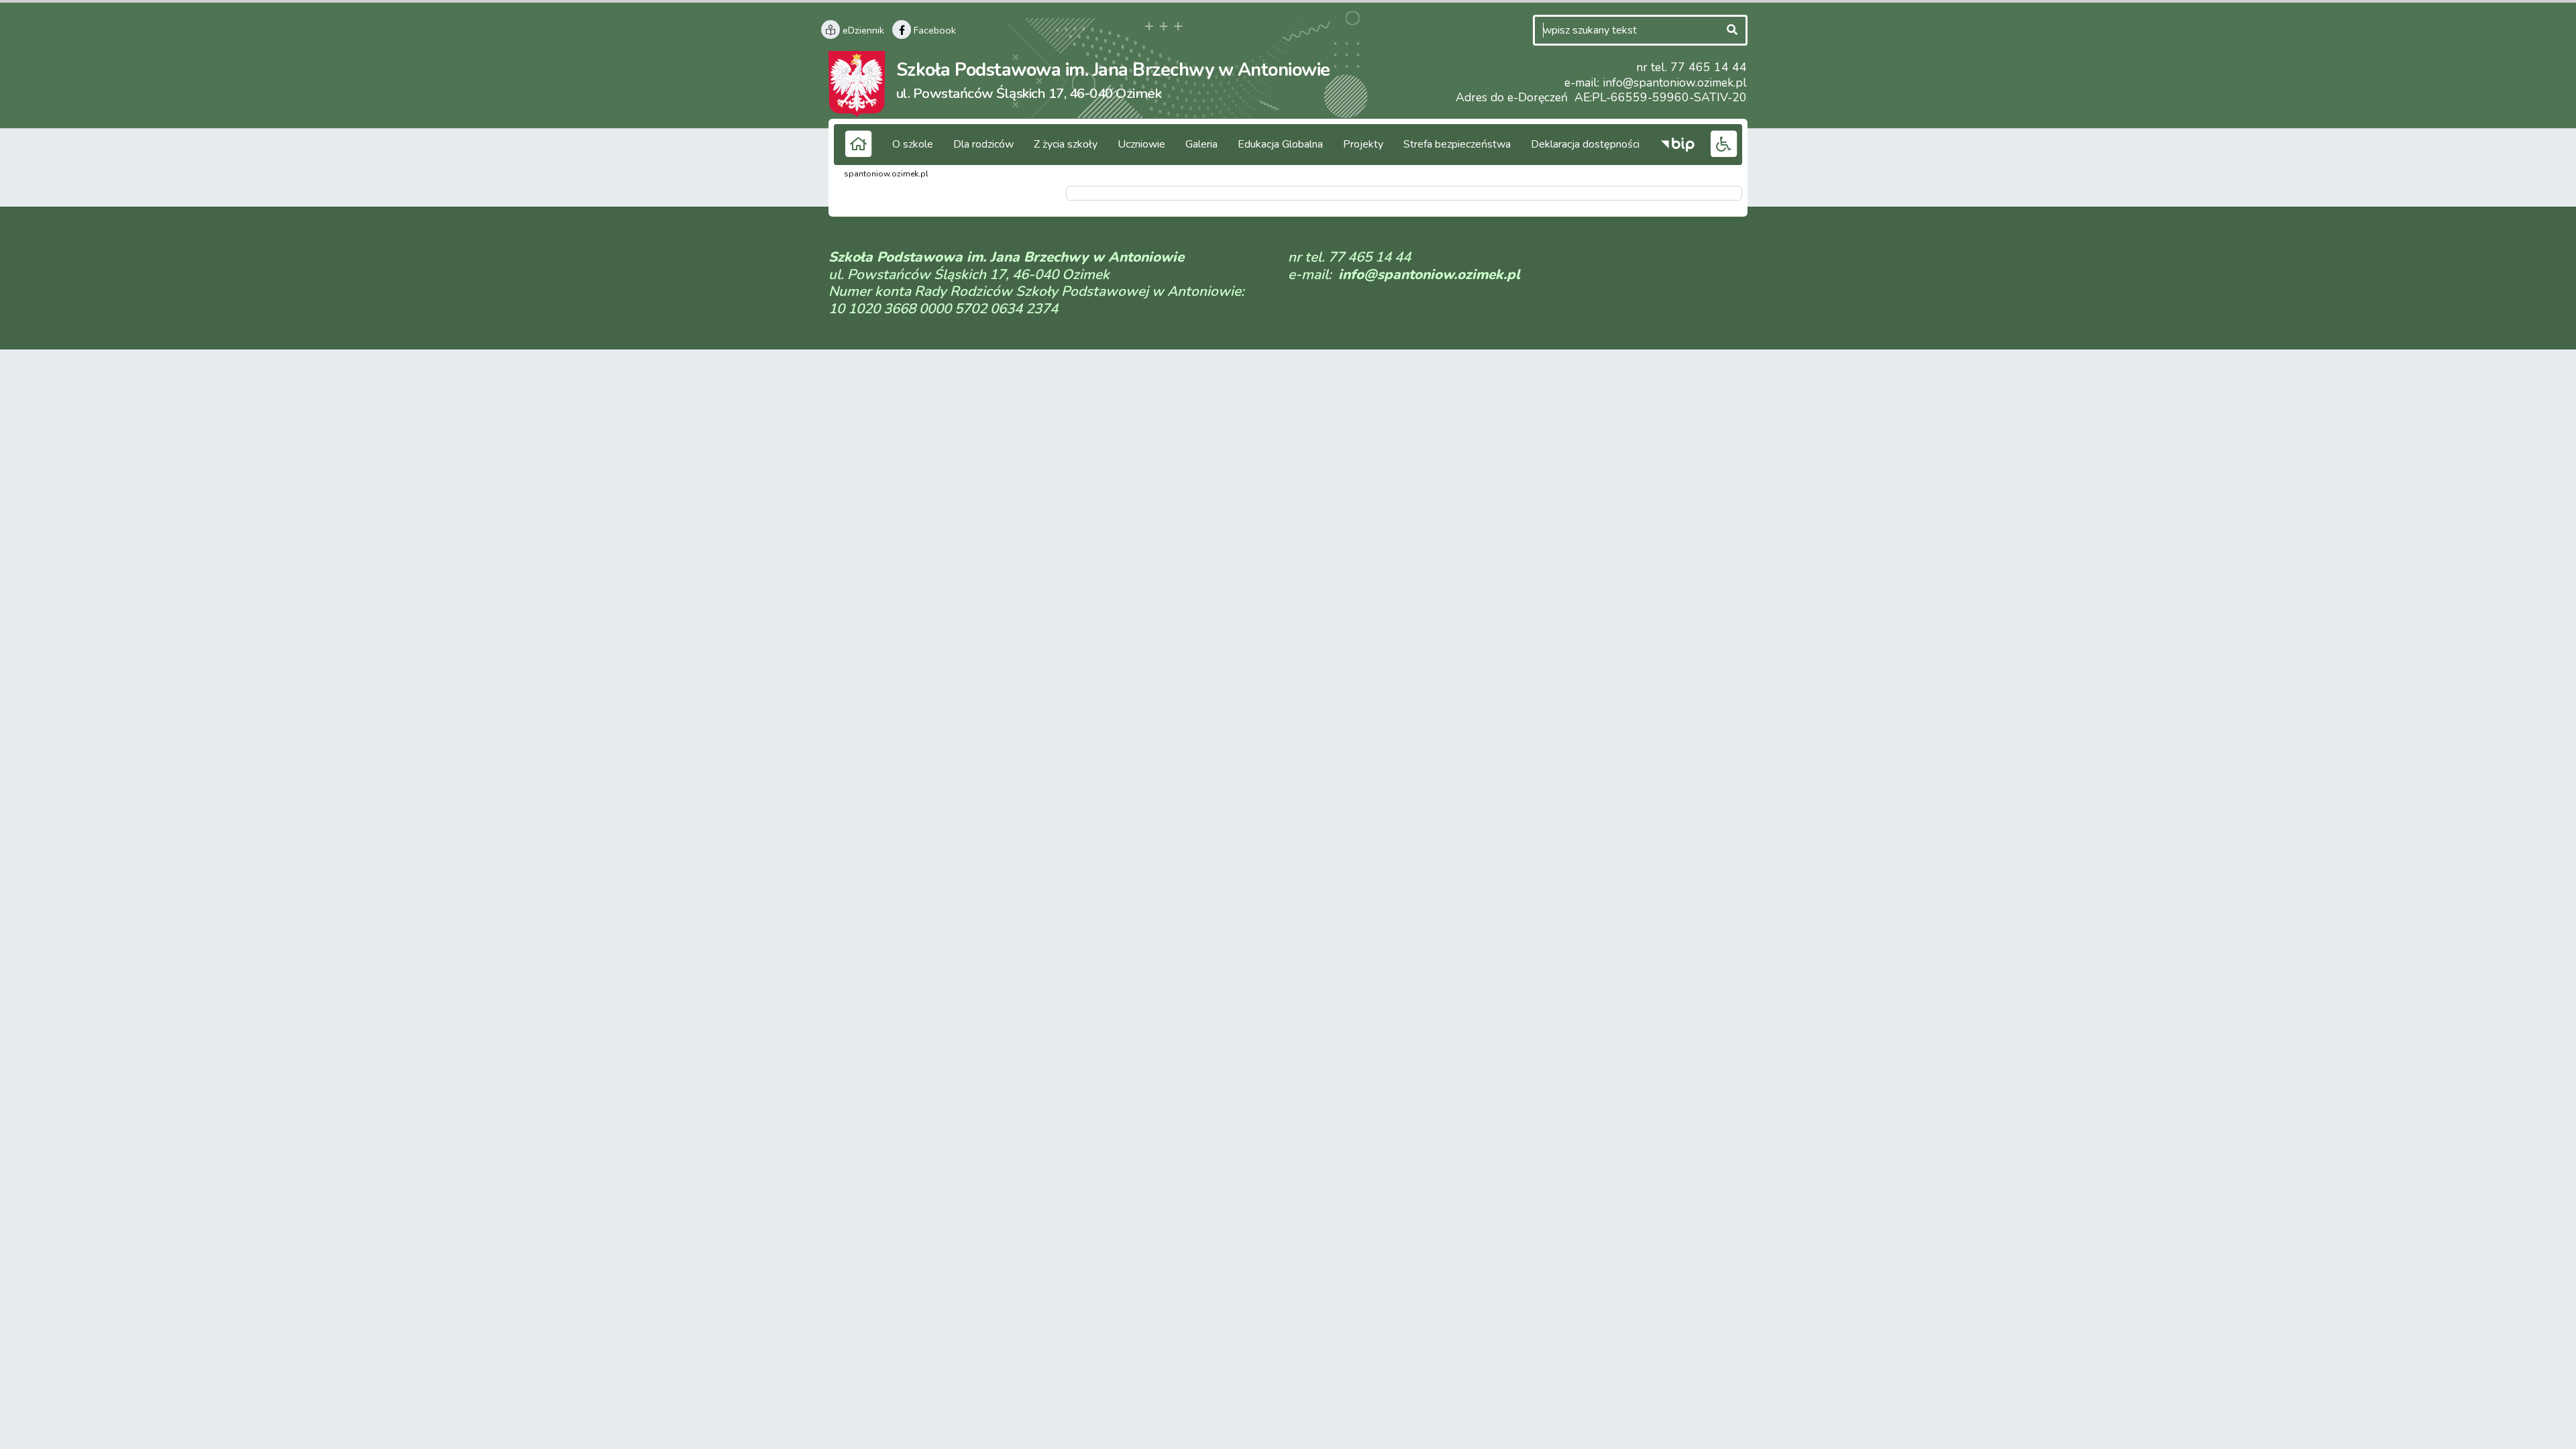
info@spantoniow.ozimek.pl (1675, 83)
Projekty (1363, 144)
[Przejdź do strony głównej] (858, 143)
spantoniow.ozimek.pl (886, 174)
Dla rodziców (983, 144)
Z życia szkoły (1066, 144)
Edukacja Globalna (1280, 144)
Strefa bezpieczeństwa (1457, 144)
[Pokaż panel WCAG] (1723, 143)
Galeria (1201, 144)
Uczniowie (1141, 144)
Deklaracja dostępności (1585, 144)
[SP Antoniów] (857, 83)
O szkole (913, 144)
